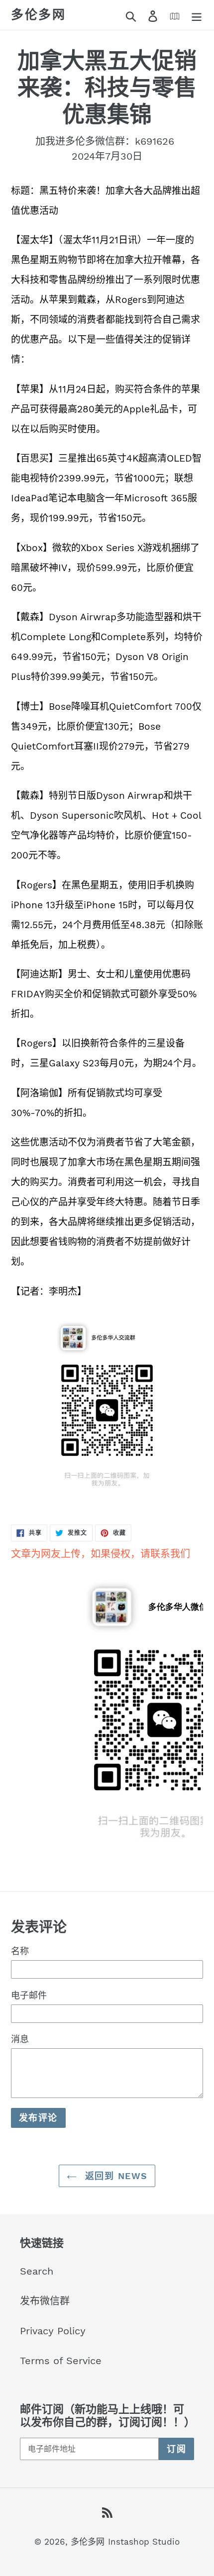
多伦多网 (38, 15)
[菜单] (197, 15)
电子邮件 (29, 1995)
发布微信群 (45, 2301)
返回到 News (115, 2176)
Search (37, 2271)
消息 (20, 2039)
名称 (20, 1951)
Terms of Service (61, 2361)
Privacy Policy (53, 2331)
